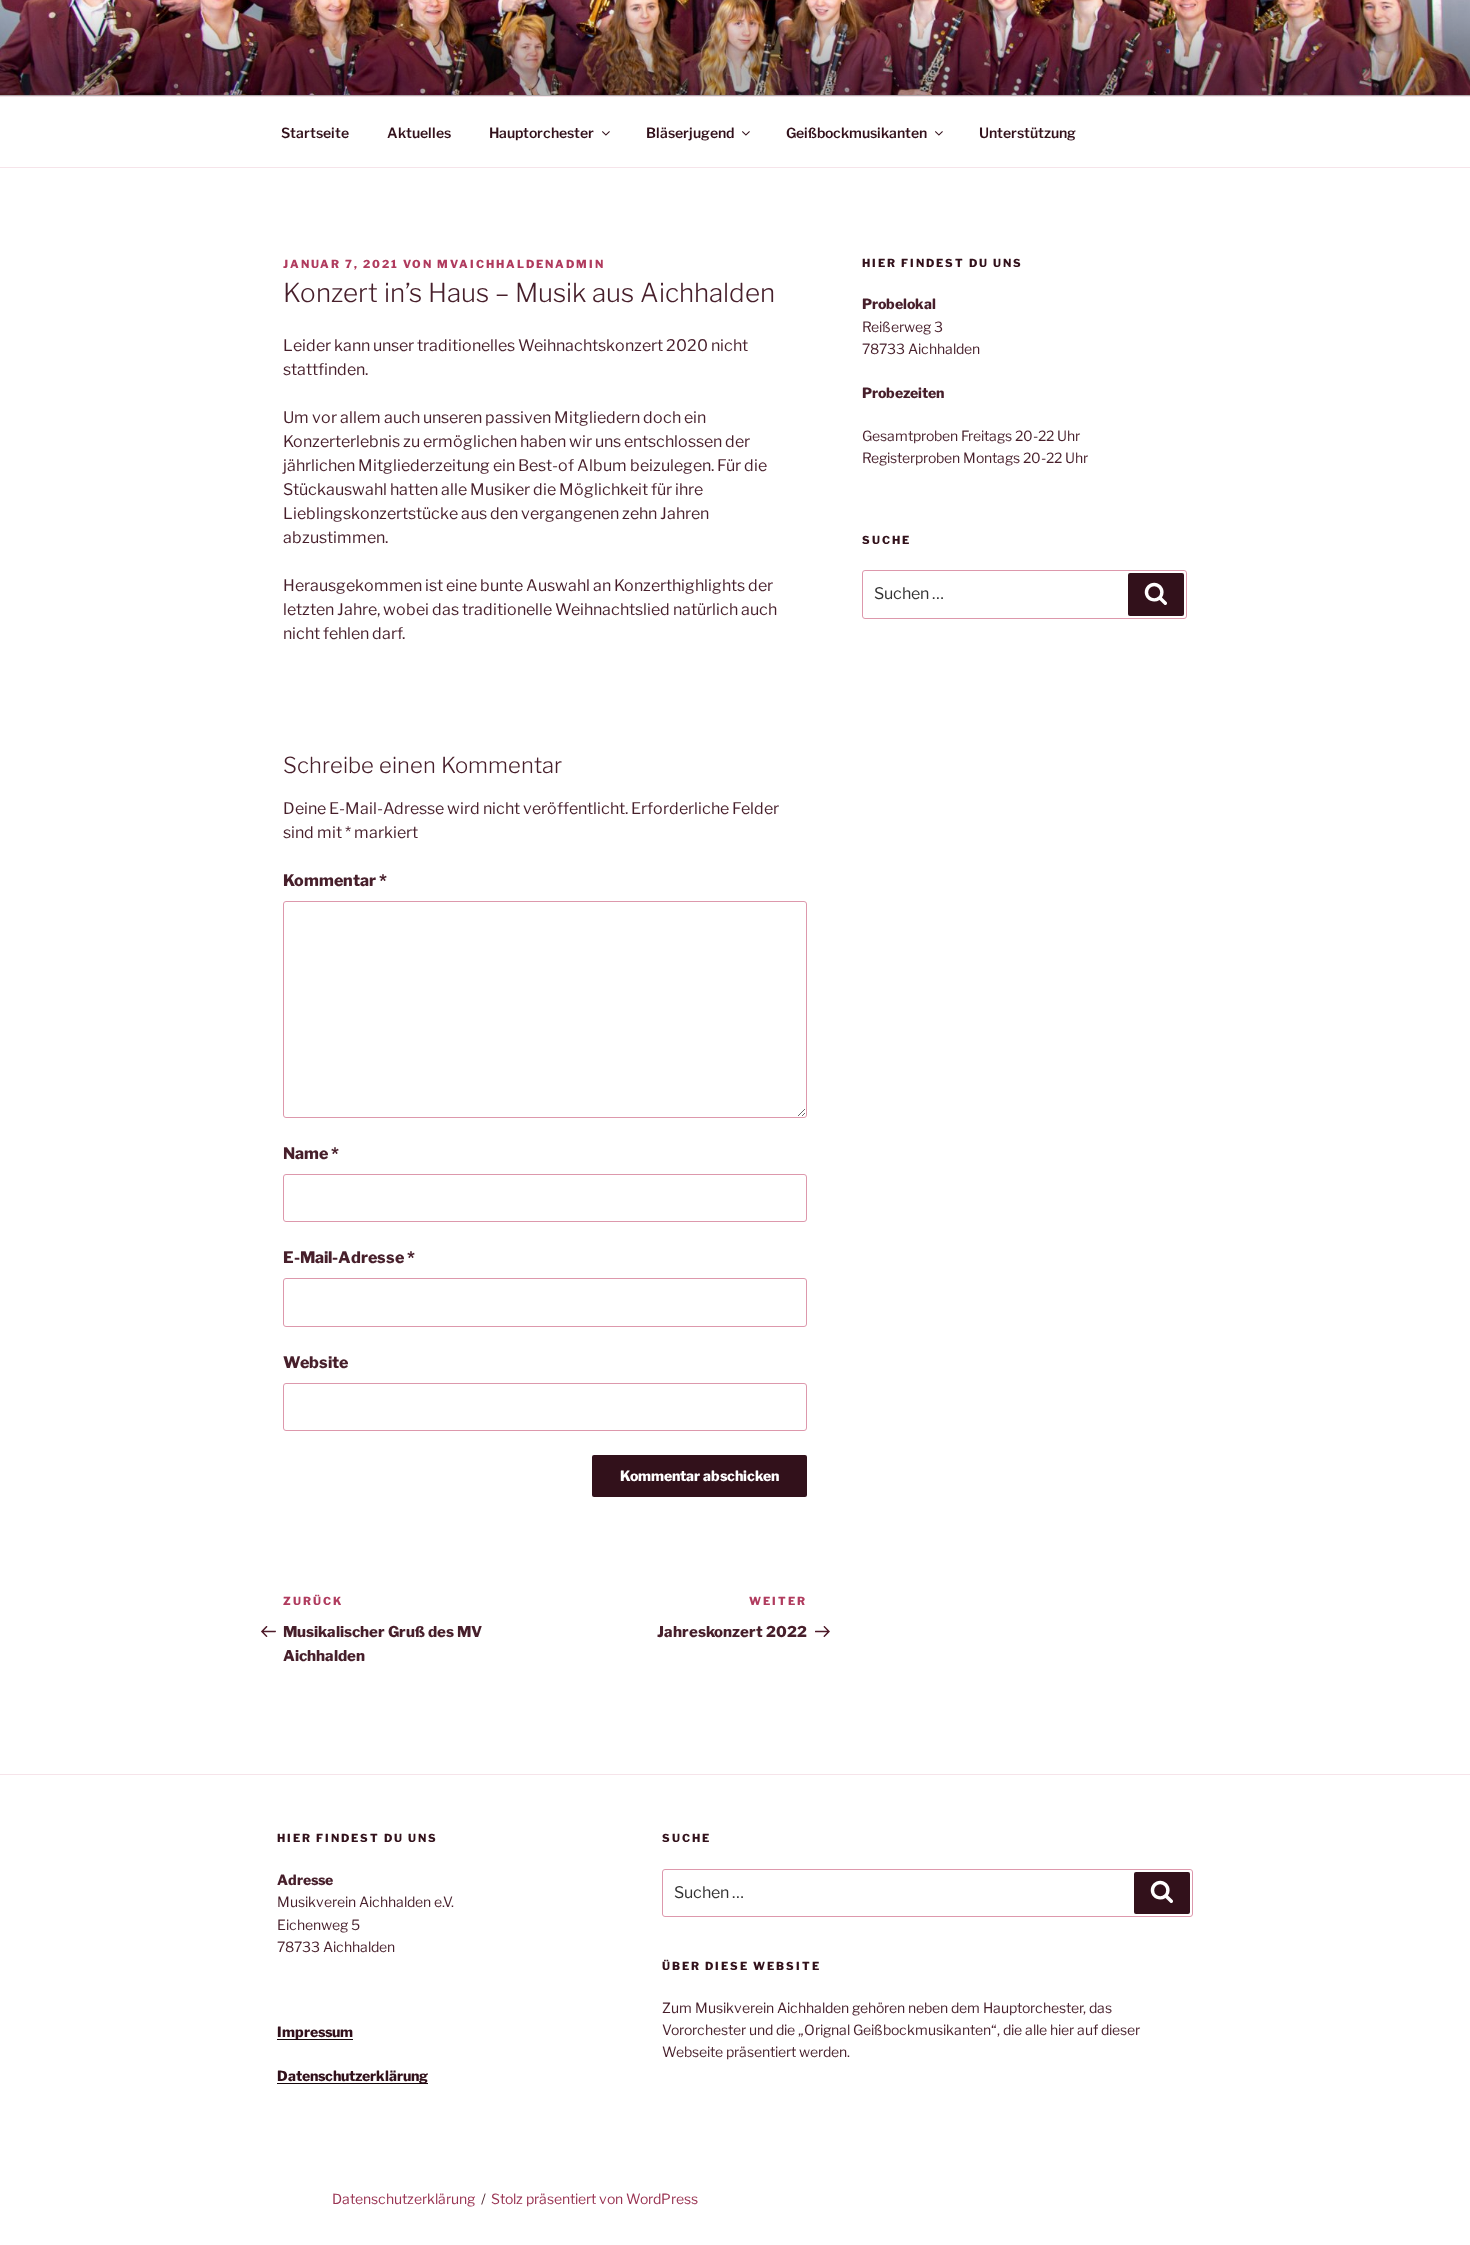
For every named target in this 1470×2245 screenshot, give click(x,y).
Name (311, 1153)
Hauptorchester (541, 132)
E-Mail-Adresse (349, 1257)
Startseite (315, 132)
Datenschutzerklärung (403, 2198)
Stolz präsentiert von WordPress (594, 2198)
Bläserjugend (690, 132)
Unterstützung (1027, 132)
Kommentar (335, 880)
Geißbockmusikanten (856, 132)
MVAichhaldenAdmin (521, 264)
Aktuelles (419, 132)
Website (315, 1362)
